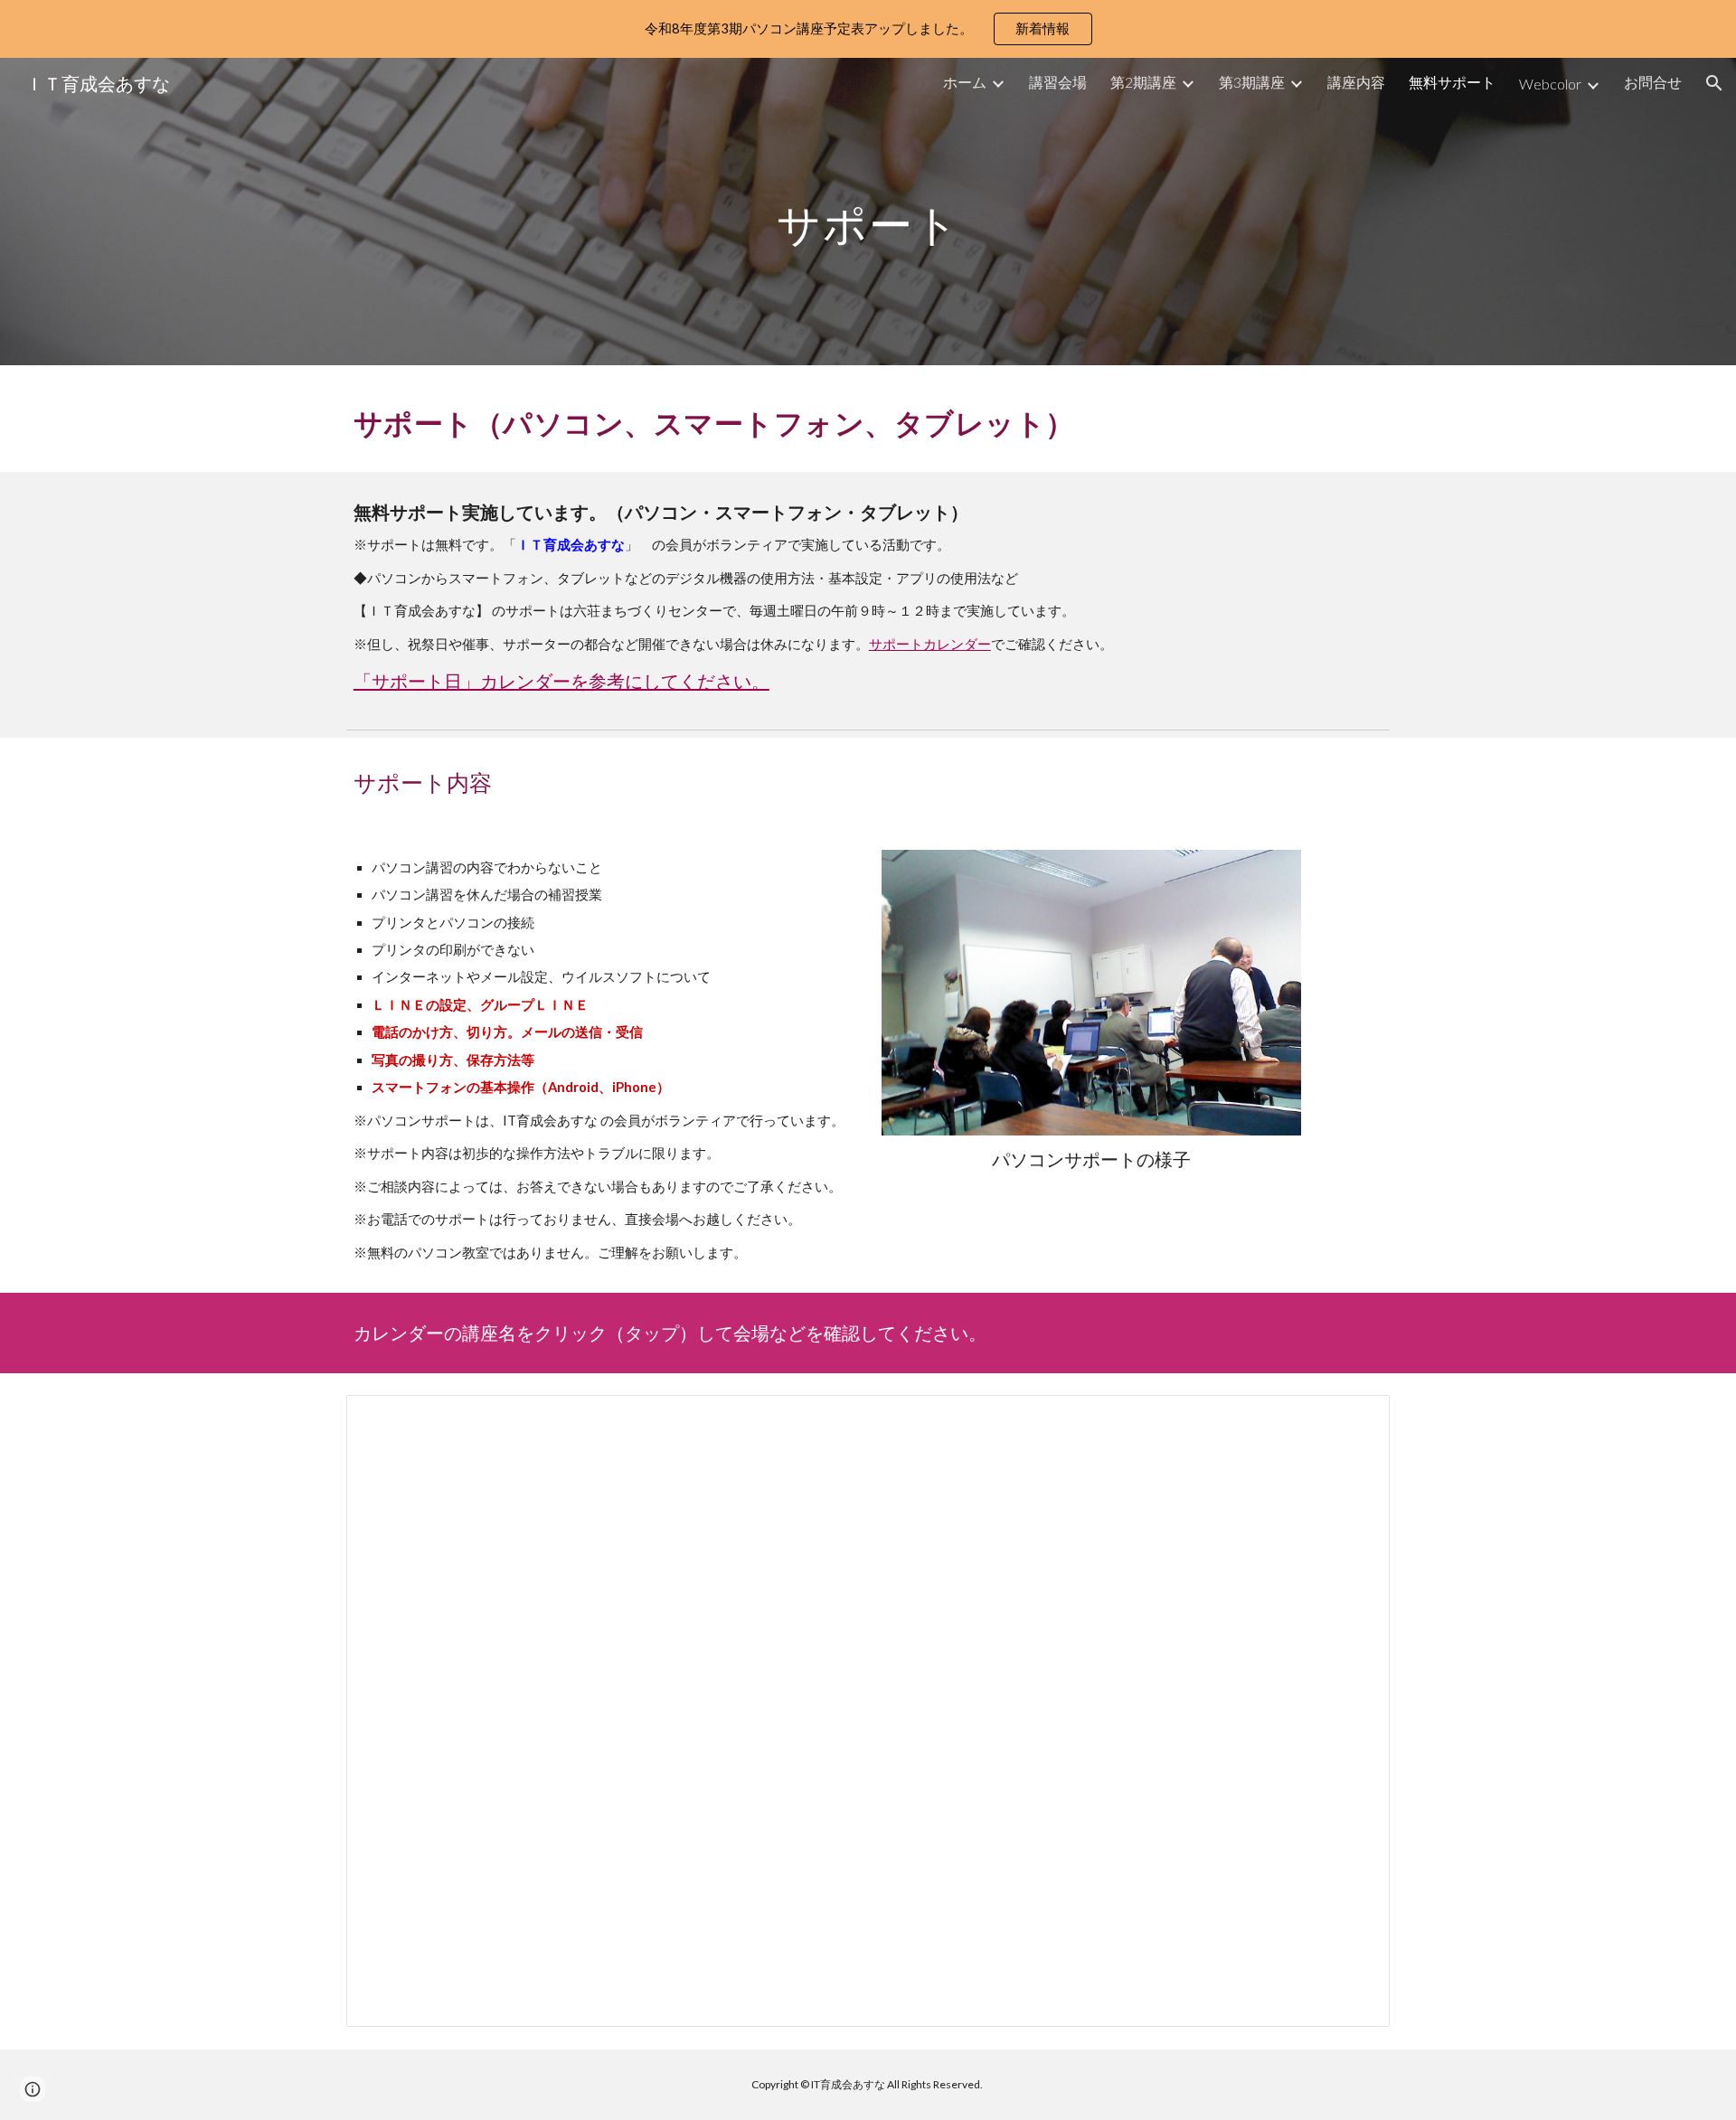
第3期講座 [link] (1252, 82)
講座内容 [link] (1356, 82)
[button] (1714, 83)
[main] (868, 211)
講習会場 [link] (1058, 82)
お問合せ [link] (1653, 82)
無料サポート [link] (1452, 82)
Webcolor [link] (1550, 84)
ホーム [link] (965, 82)
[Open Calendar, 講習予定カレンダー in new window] (1355, 1418)
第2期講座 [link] (1143, 82)
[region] (868, 29)
